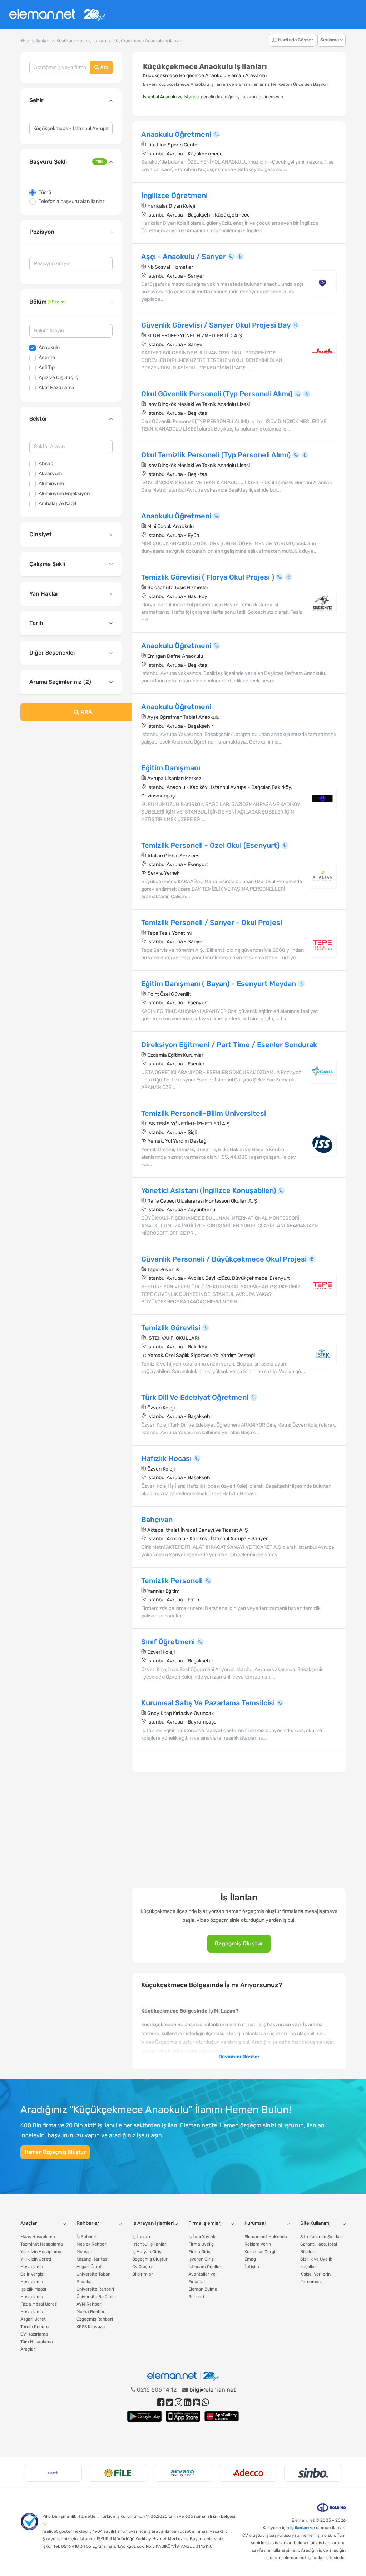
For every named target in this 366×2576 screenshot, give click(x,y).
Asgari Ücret (33, 2319)
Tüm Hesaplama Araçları (37, 2345)
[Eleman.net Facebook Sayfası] (161, 2403)
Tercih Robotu (34, 2327)
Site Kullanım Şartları (321, 2237)
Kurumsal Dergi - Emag (261, 2255)
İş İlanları (141, 2237)
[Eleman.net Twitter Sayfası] (170, 2403)
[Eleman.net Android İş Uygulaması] (144, 2416)
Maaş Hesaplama (38, 2237)
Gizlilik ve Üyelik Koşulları (316, 2263)
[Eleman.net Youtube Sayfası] (196, 2403)
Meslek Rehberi (92, 2244)
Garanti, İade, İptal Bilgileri (319, 2248)
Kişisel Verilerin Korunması (315, 2278)
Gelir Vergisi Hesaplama (32, 2278)
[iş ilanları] (57, 14)
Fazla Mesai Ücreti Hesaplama (39, 2308)
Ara (104, 67)
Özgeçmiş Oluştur (239, 1943)
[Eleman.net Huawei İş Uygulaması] (222, 2416)
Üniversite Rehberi (95, 2289)
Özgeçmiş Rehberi (95, 2319)
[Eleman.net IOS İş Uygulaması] (183, 2416)
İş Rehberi (86, 2237)
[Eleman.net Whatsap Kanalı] (205, 2403)
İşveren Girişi (201, 2259)
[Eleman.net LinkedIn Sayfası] (187, 2403)
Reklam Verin (258, 2244)
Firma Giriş (199, 2252)
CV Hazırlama (34, 2334)
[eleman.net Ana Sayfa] (22, 41)
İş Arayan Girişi (147, 2252)
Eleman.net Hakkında (266, 2237)
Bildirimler (143, 2274)
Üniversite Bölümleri (97, 2297)
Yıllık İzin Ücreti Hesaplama (36, 2263)
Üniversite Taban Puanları (93, 2278)
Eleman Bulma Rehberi (203, 2293)
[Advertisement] (71, 779)
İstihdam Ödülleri (205, 2267)
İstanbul (192, 97)
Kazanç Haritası (92, 2259)
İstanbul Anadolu (160, 97)
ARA (86, 712)
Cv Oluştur (143, 2267)
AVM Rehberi (89, 2304)
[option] (53, 2473)
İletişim (252, 2267)
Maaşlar (85, 2252)
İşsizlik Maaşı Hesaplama (33, 2293)
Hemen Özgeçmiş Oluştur (55, 2152)
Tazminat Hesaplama (42, 2244)
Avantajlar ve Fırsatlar (202, 2278)
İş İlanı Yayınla (202, 2237)
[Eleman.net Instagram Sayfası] (179, 2403)
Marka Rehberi (91, 2312)
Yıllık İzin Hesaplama (41, 2252)
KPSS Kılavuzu (91, 2327)
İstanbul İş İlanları (150, 2244)
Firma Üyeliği (202, 2244)
